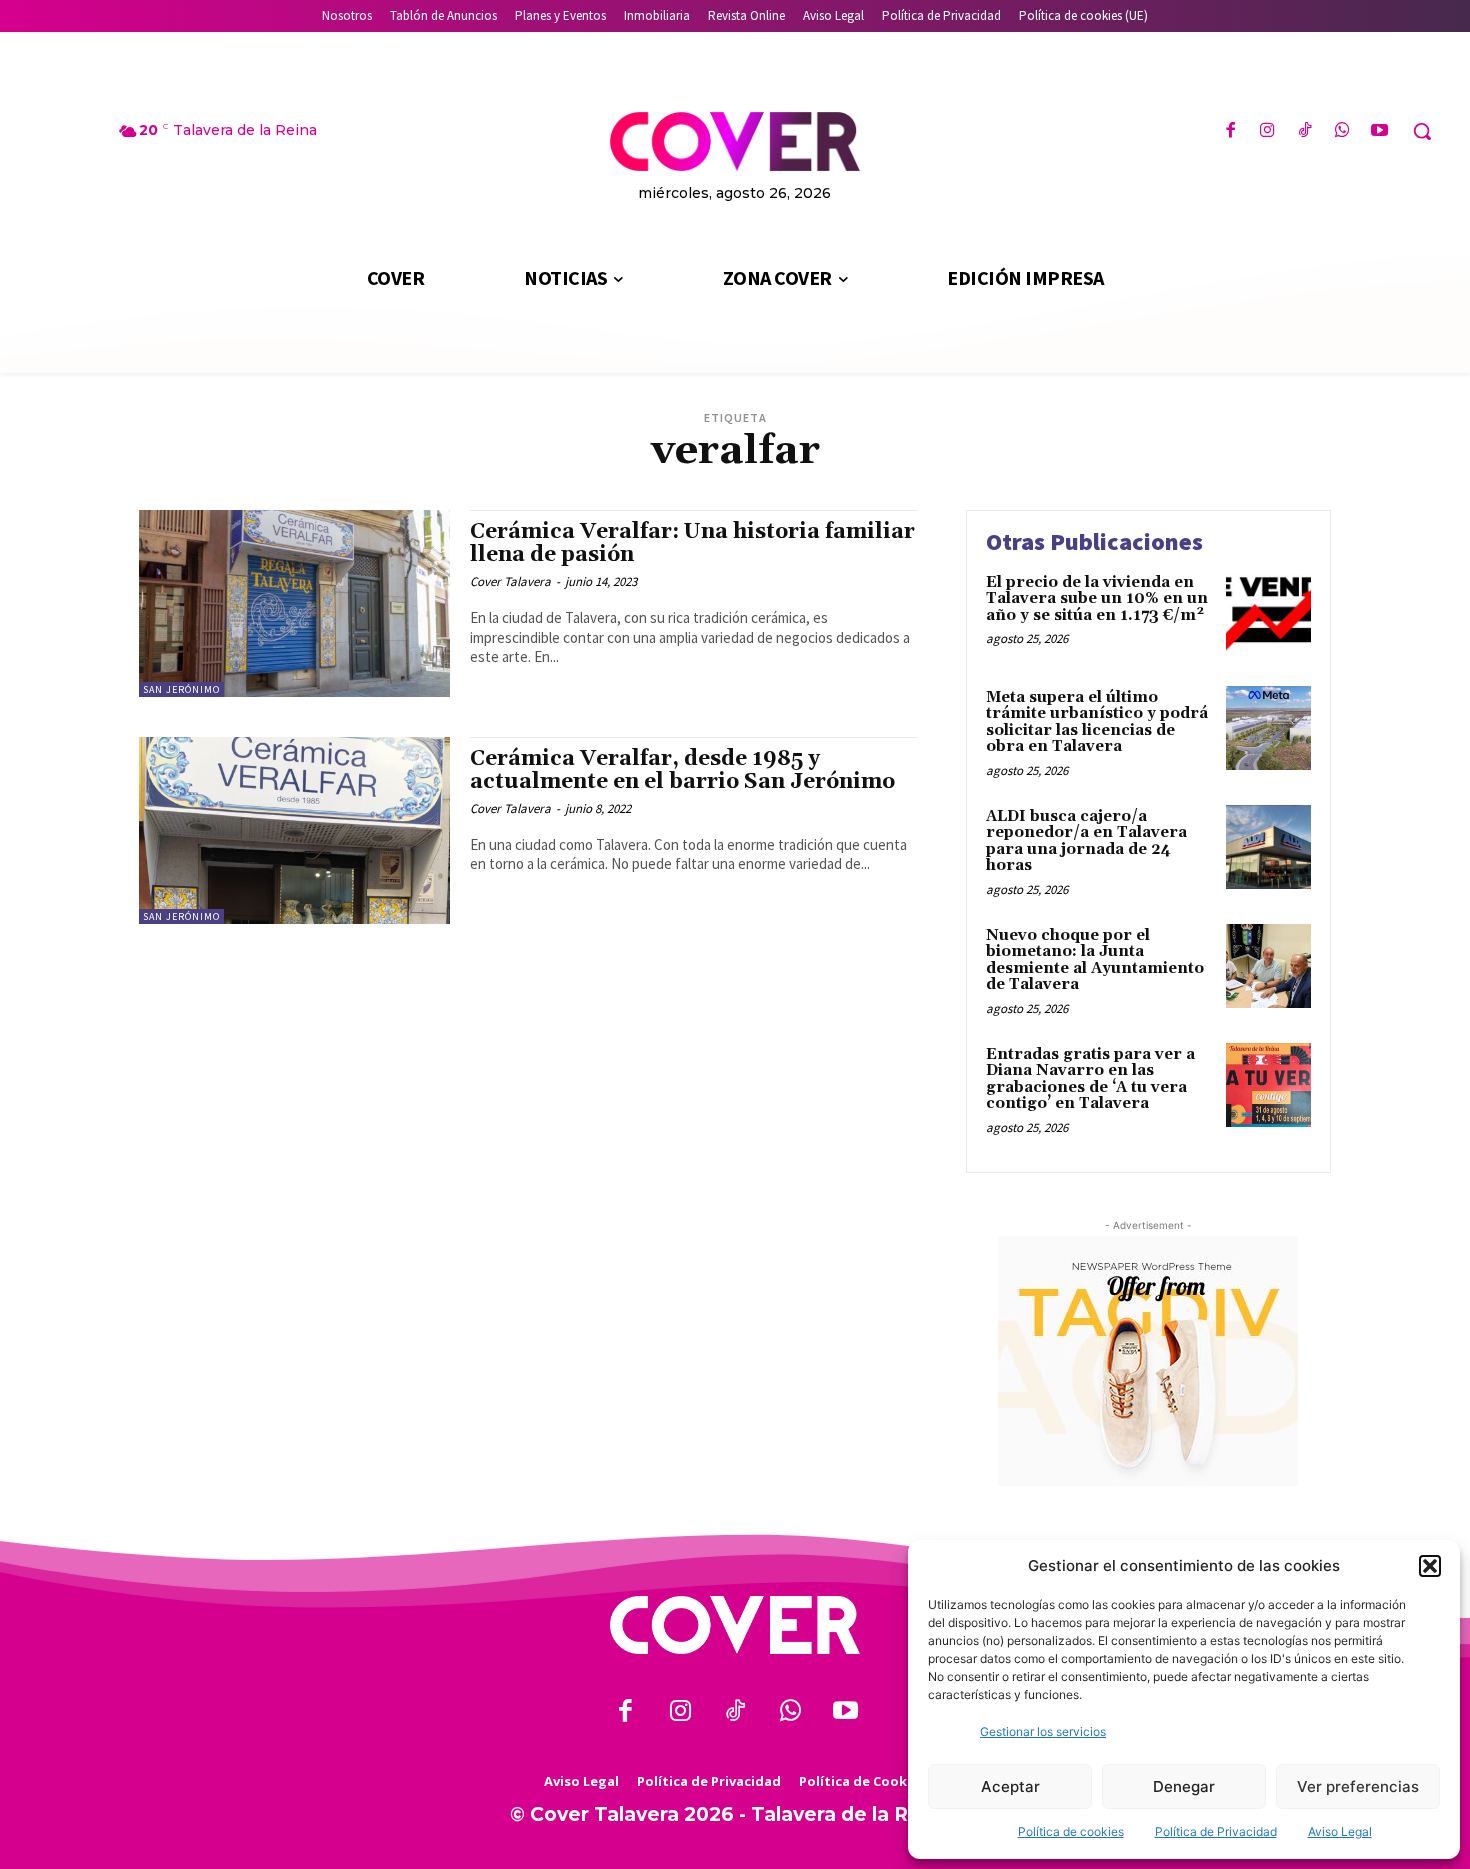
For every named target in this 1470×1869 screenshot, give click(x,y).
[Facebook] (1230, 131)
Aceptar (1010, 1786)
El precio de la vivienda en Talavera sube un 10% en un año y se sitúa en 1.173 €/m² (1097, 599)
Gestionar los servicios (1043, 1731)
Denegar (1184, 1786)
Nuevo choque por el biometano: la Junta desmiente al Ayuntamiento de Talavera (1095, 960)
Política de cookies (1071, 1831)
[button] (1430, 1566)
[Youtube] (1379, 131)
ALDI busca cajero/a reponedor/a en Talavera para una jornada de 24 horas (1086, 841)
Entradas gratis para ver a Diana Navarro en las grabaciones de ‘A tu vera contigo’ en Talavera (1090, 1079)
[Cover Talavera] (735, 1625)
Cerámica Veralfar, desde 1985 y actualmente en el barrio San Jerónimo (682, 770)
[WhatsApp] (1342, 131)
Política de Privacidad (1216, 1831)
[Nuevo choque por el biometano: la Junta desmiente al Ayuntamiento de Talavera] (1268, 966)
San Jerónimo (181, 689)
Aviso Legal (1340, 1831)
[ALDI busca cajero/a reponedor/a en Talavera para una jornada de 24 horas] (1268, 847)
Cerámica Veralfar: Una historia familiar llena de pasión (692, 543)
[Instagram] (1267, 131)
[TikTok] (1304, 131)
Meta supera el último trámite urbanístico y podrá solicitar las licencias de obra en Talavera (1097, 722)
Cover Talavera (510, 581)
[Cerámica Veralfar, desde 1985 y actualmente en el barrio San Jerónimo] (294, 830)
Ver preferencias (1358, 1786)
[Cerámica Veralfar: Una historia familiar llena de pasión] (294, 603)
